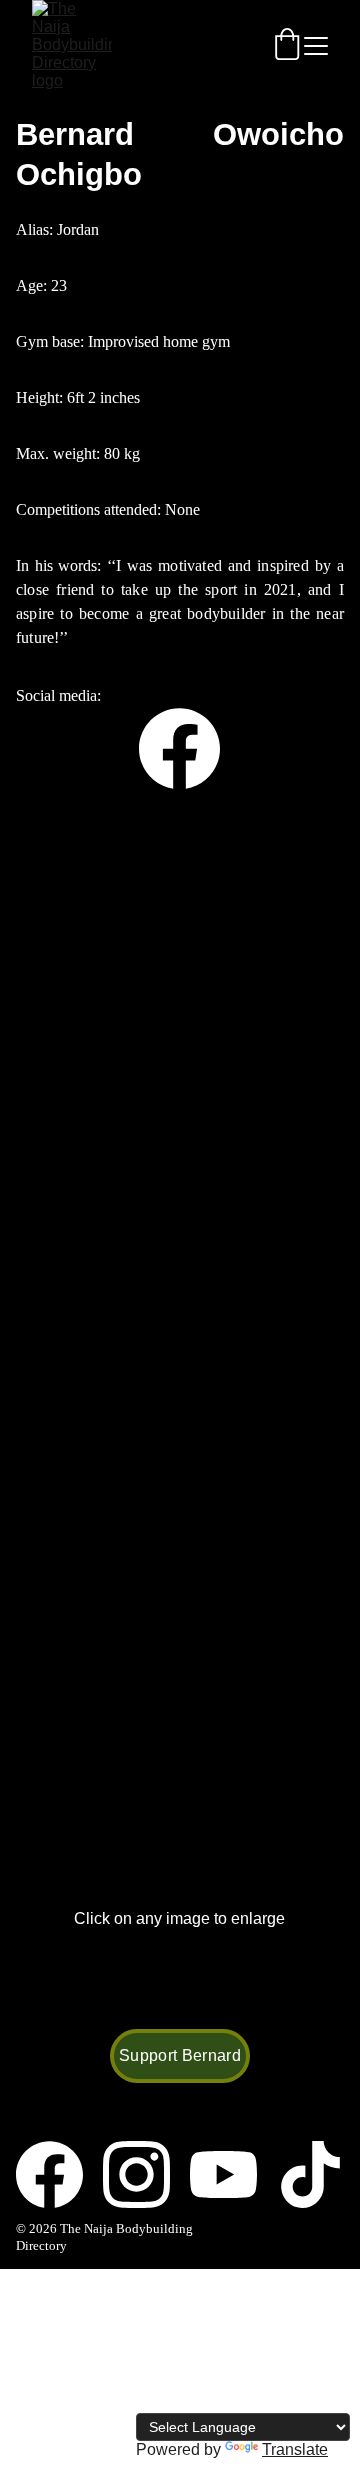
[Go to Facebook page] (179, 748)
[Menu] (316, 46)
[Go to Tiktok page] (310, 2174)
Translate (295, 2449)
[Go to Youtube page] (233, 2174)
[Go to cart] (287, 46)
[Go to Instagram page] (146, 2174)
